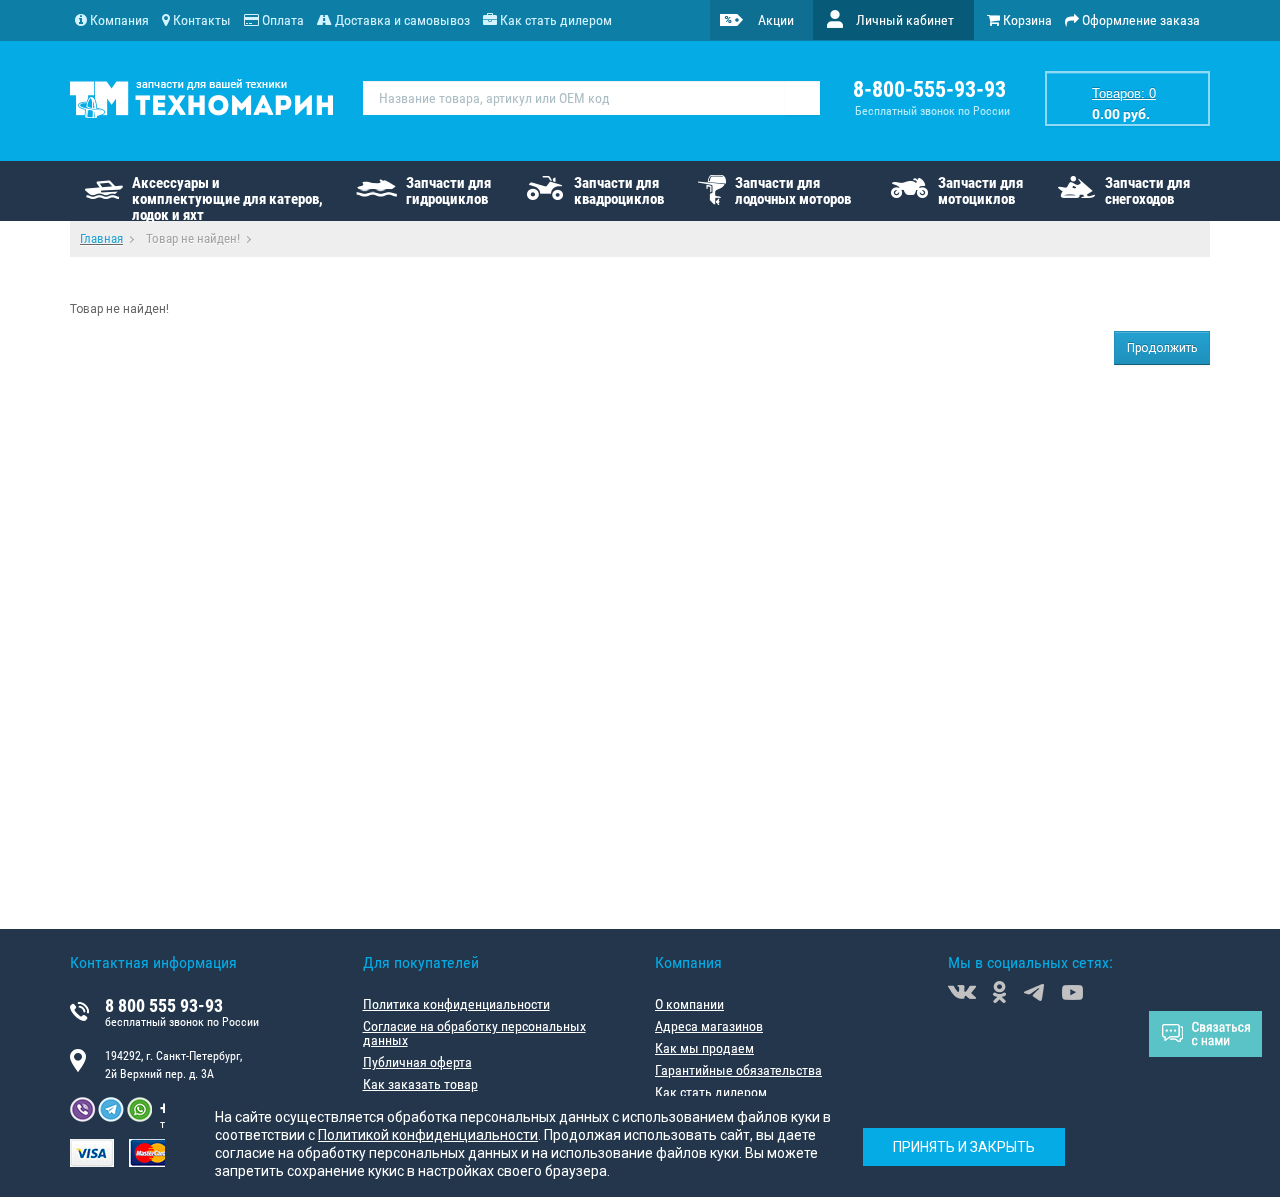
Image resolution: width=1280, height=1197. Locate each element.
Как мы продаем (704, 1048)
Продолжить (1162, 348)
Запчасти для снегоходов (1147, 191)
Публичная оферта (417, 1062)
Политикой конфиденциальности (428, 1135)
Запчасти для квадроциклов (619, 191)
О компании (689, 1004)
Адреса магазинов (709, 1026)
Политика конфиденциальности (456, 1004)
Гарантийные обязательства (738, 1070)
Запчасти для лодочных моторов (793, 191)
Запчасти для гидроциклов (448, 191)
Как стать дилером (711, 1092)
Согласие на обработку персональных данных (474, 1033)
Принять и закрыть (964, 1147)
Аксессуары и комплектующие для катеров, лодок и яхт (227, 197)
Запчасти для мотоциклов (980, 191)
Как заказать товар (420, 1084)
